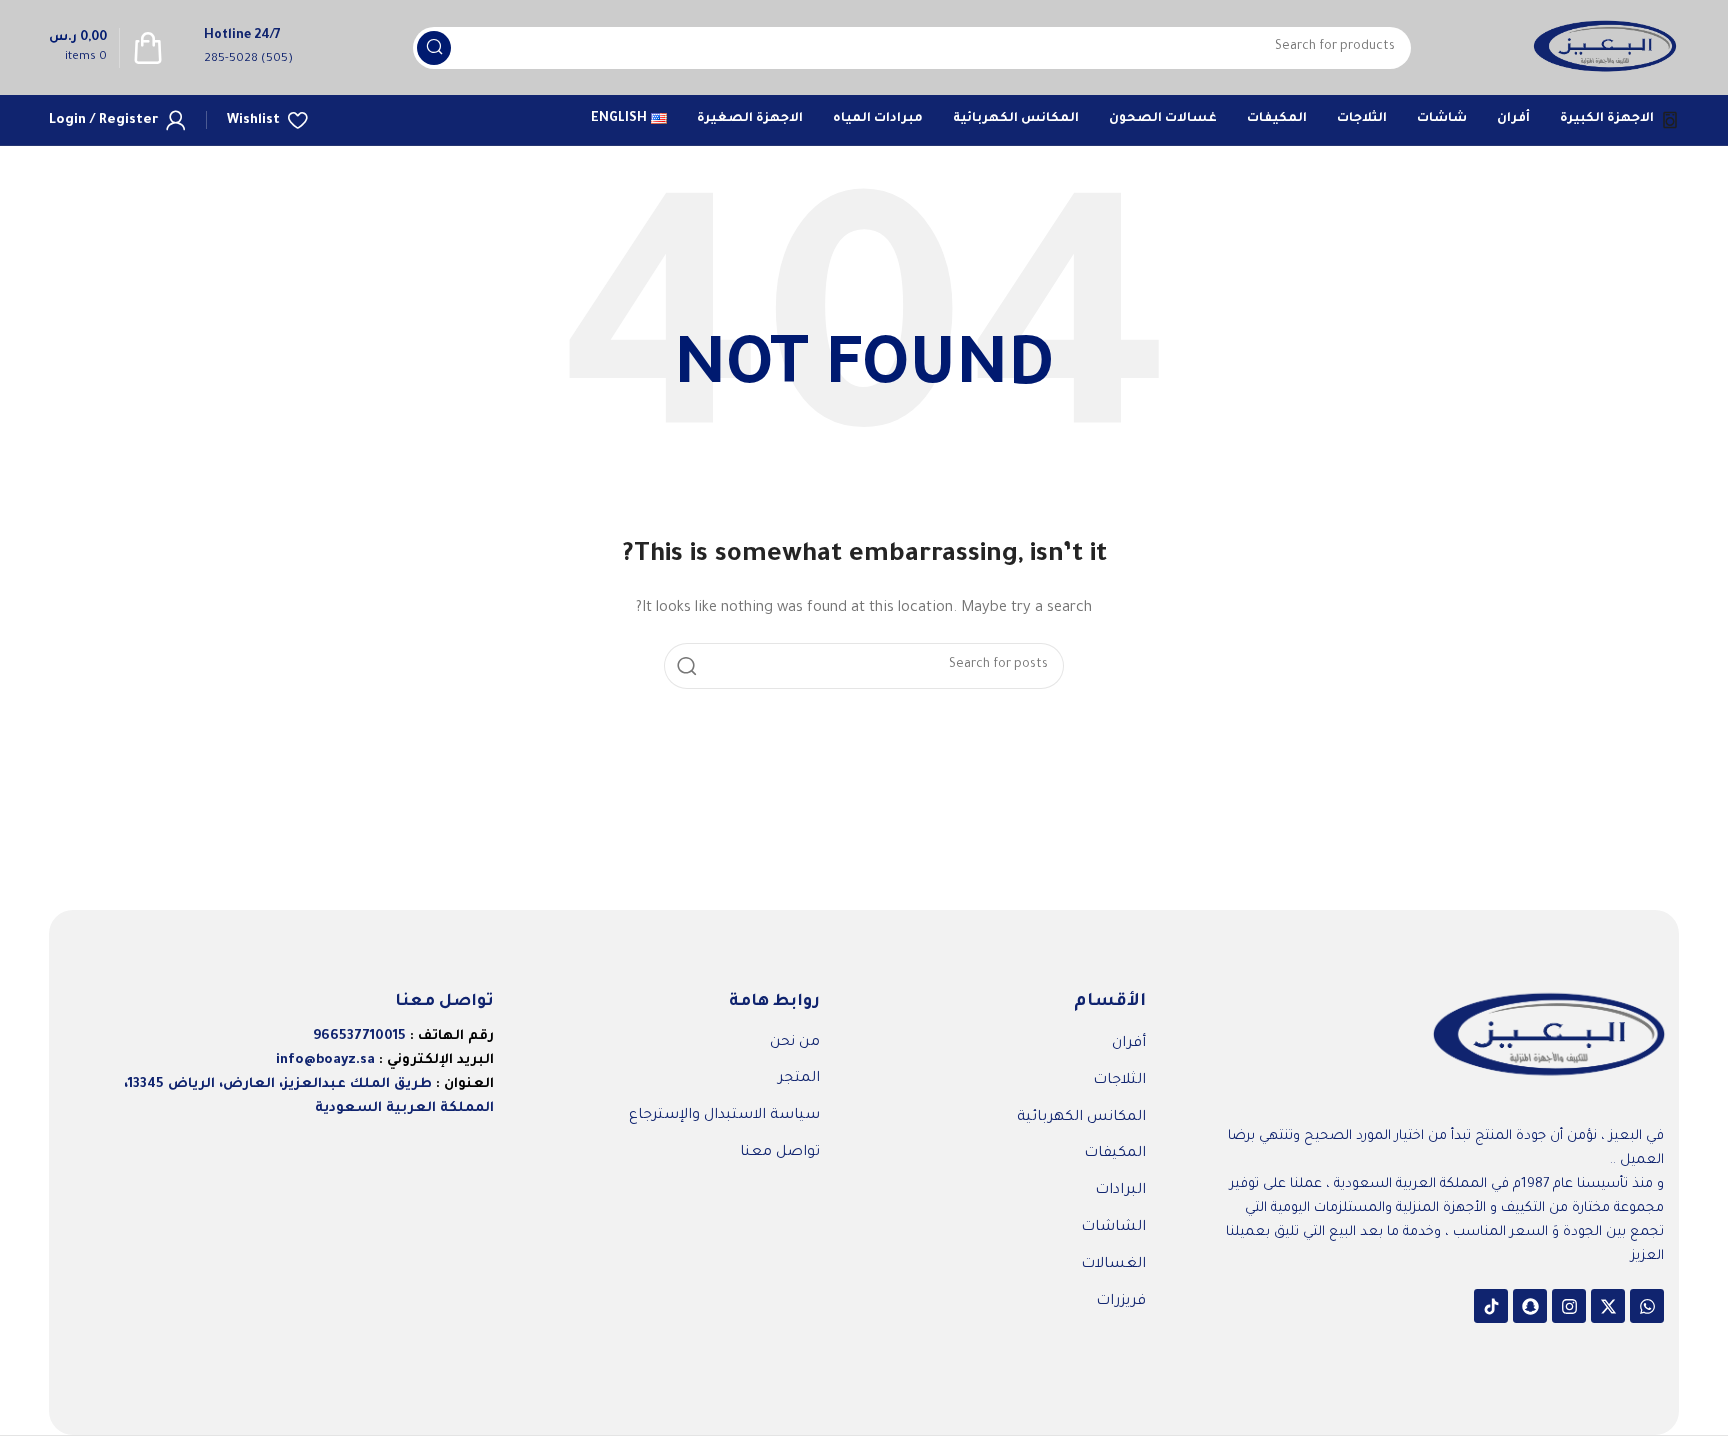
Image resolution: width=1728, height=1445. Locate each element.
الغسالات (1113, 1265)
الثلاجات (1119, 1081)
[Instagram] (1569, 1306)
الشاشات (1113, 1228)
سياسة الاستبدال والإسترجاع (724, 1116)
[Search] (434, 48)
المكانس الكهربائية (1081, 1118)
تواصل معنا (780, 1153)
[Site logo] (1605, 48)
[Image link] (1549, 1037)
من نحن (795, 1043)
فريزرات (1121, 1302)
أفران (1129, 1044)
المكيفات (1115, 1154)
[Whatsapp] (1647, 1306)
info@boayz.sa (325, 1060)
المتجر (799, 1079)
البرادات (1120, 1191)
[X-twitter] (1608, 1306)
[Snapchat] (1530, 1306)
